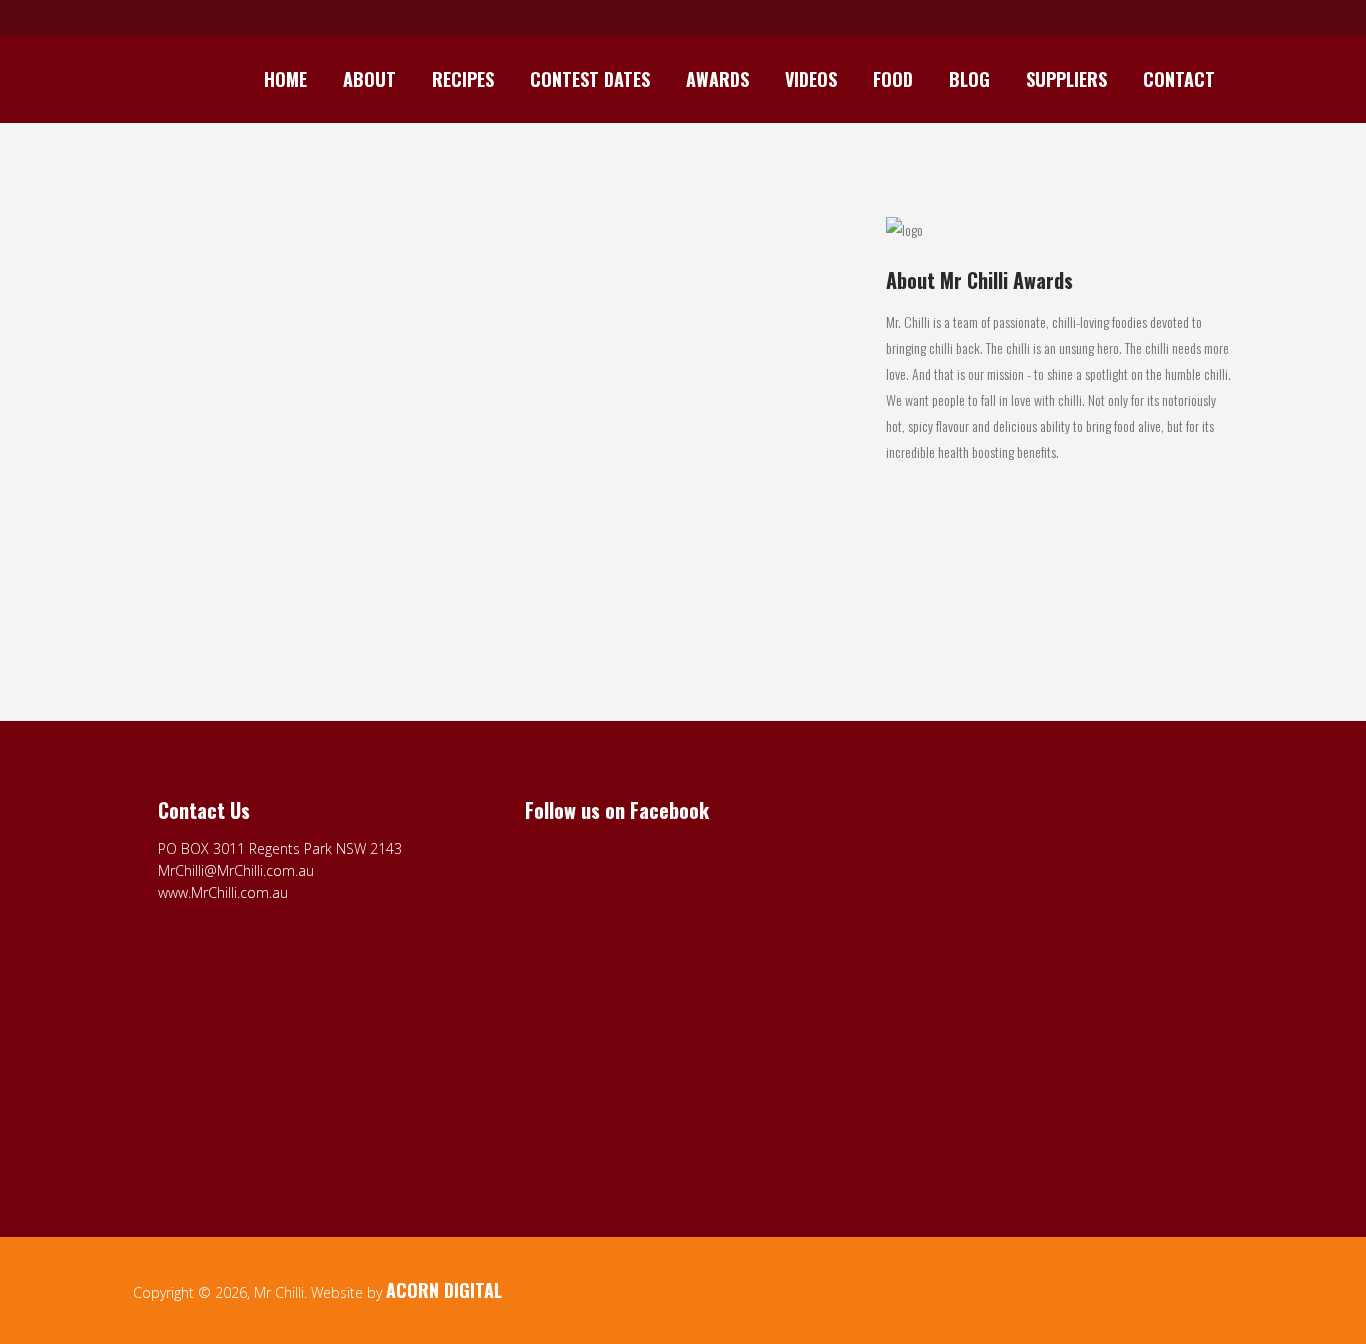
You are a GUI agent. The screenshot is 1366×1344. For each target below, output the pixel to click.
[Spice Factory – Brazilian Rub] (304, 331)
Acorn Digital (444, 1290)
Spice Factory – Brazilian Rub (237, 455)
